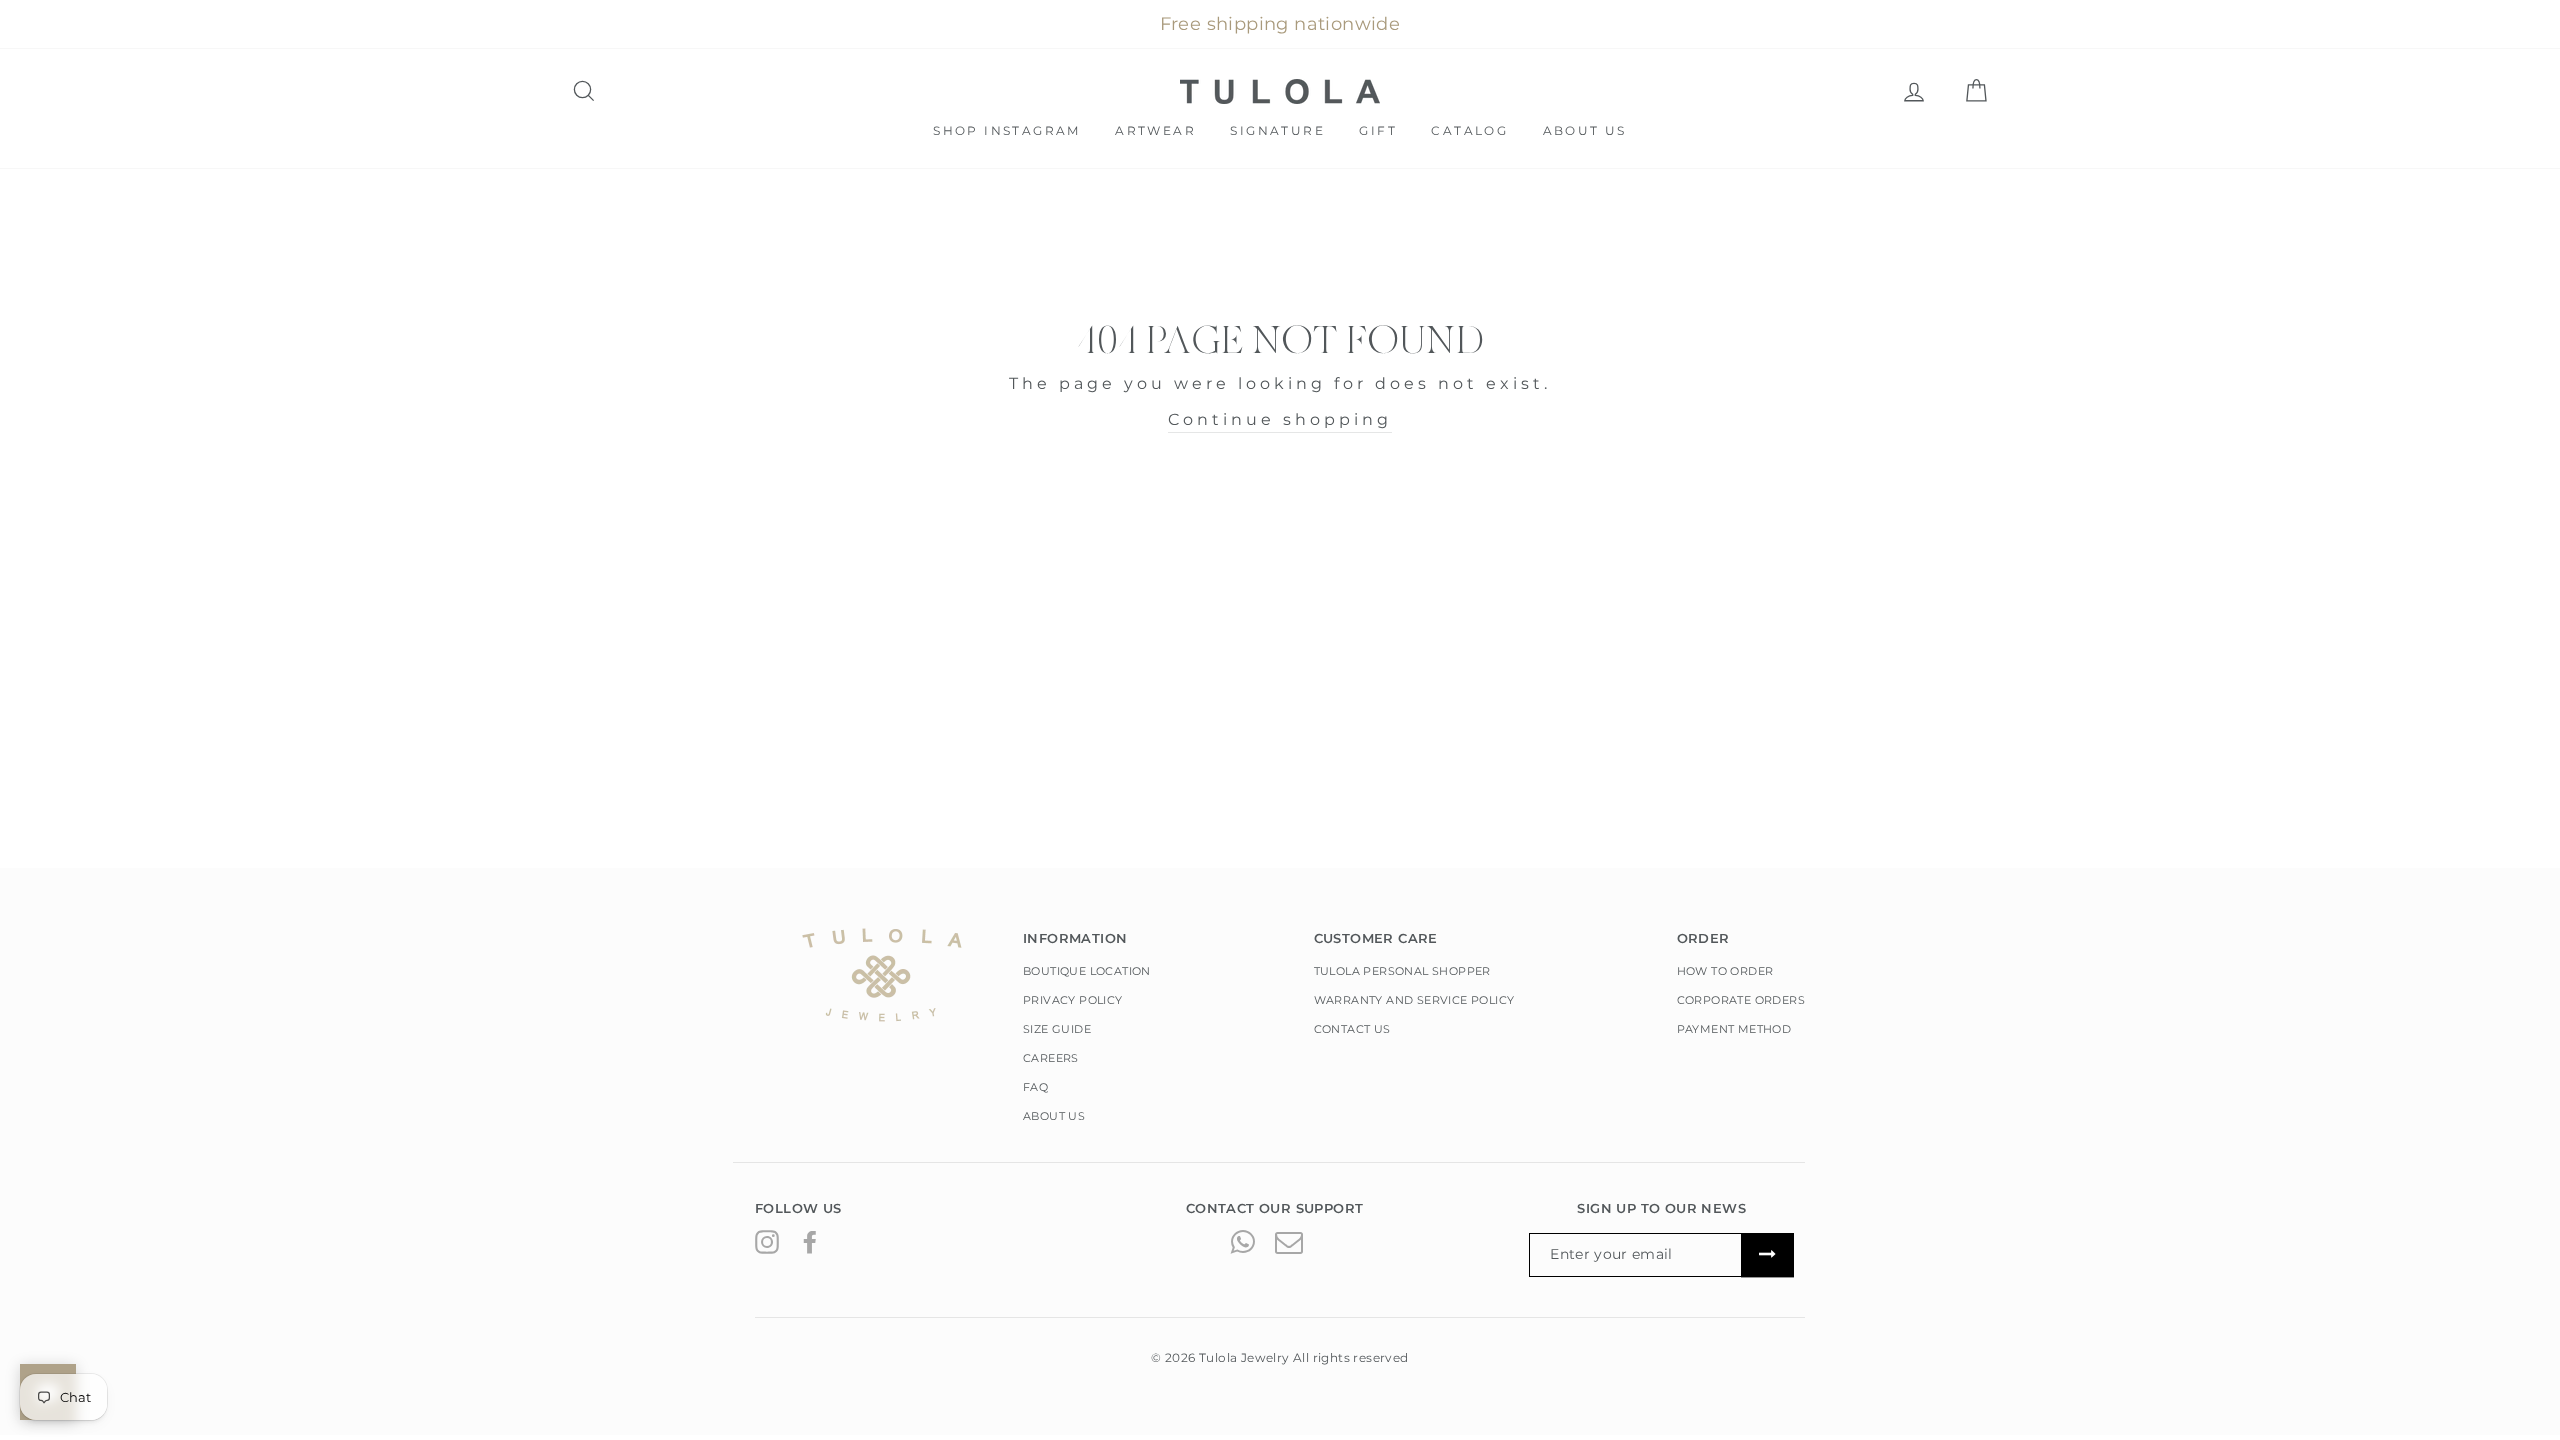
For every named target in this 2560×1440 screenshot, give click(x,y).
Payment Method (1734, 1029)
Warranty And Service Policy (1414, 1000)
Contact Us (1352, 1029)
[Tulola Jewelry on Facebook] (810, 1241)
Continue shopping (1280, 419)
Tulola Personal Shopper (1402, 971)
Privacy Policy (1073, 1000)
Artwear (1155, 130)
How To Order (1725, 971)
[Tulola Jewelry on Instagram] (767, 1241)
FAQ (1035, 1087)
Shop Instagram (1007, 130)
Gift (1378, 130)
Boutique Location (1087, 971)
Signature (1277, 130)
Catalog (1469, 130)
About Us (1585, 130)
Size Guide (1057, 1029)
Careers (1051, 1058)
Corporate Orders (1741, 1000)
